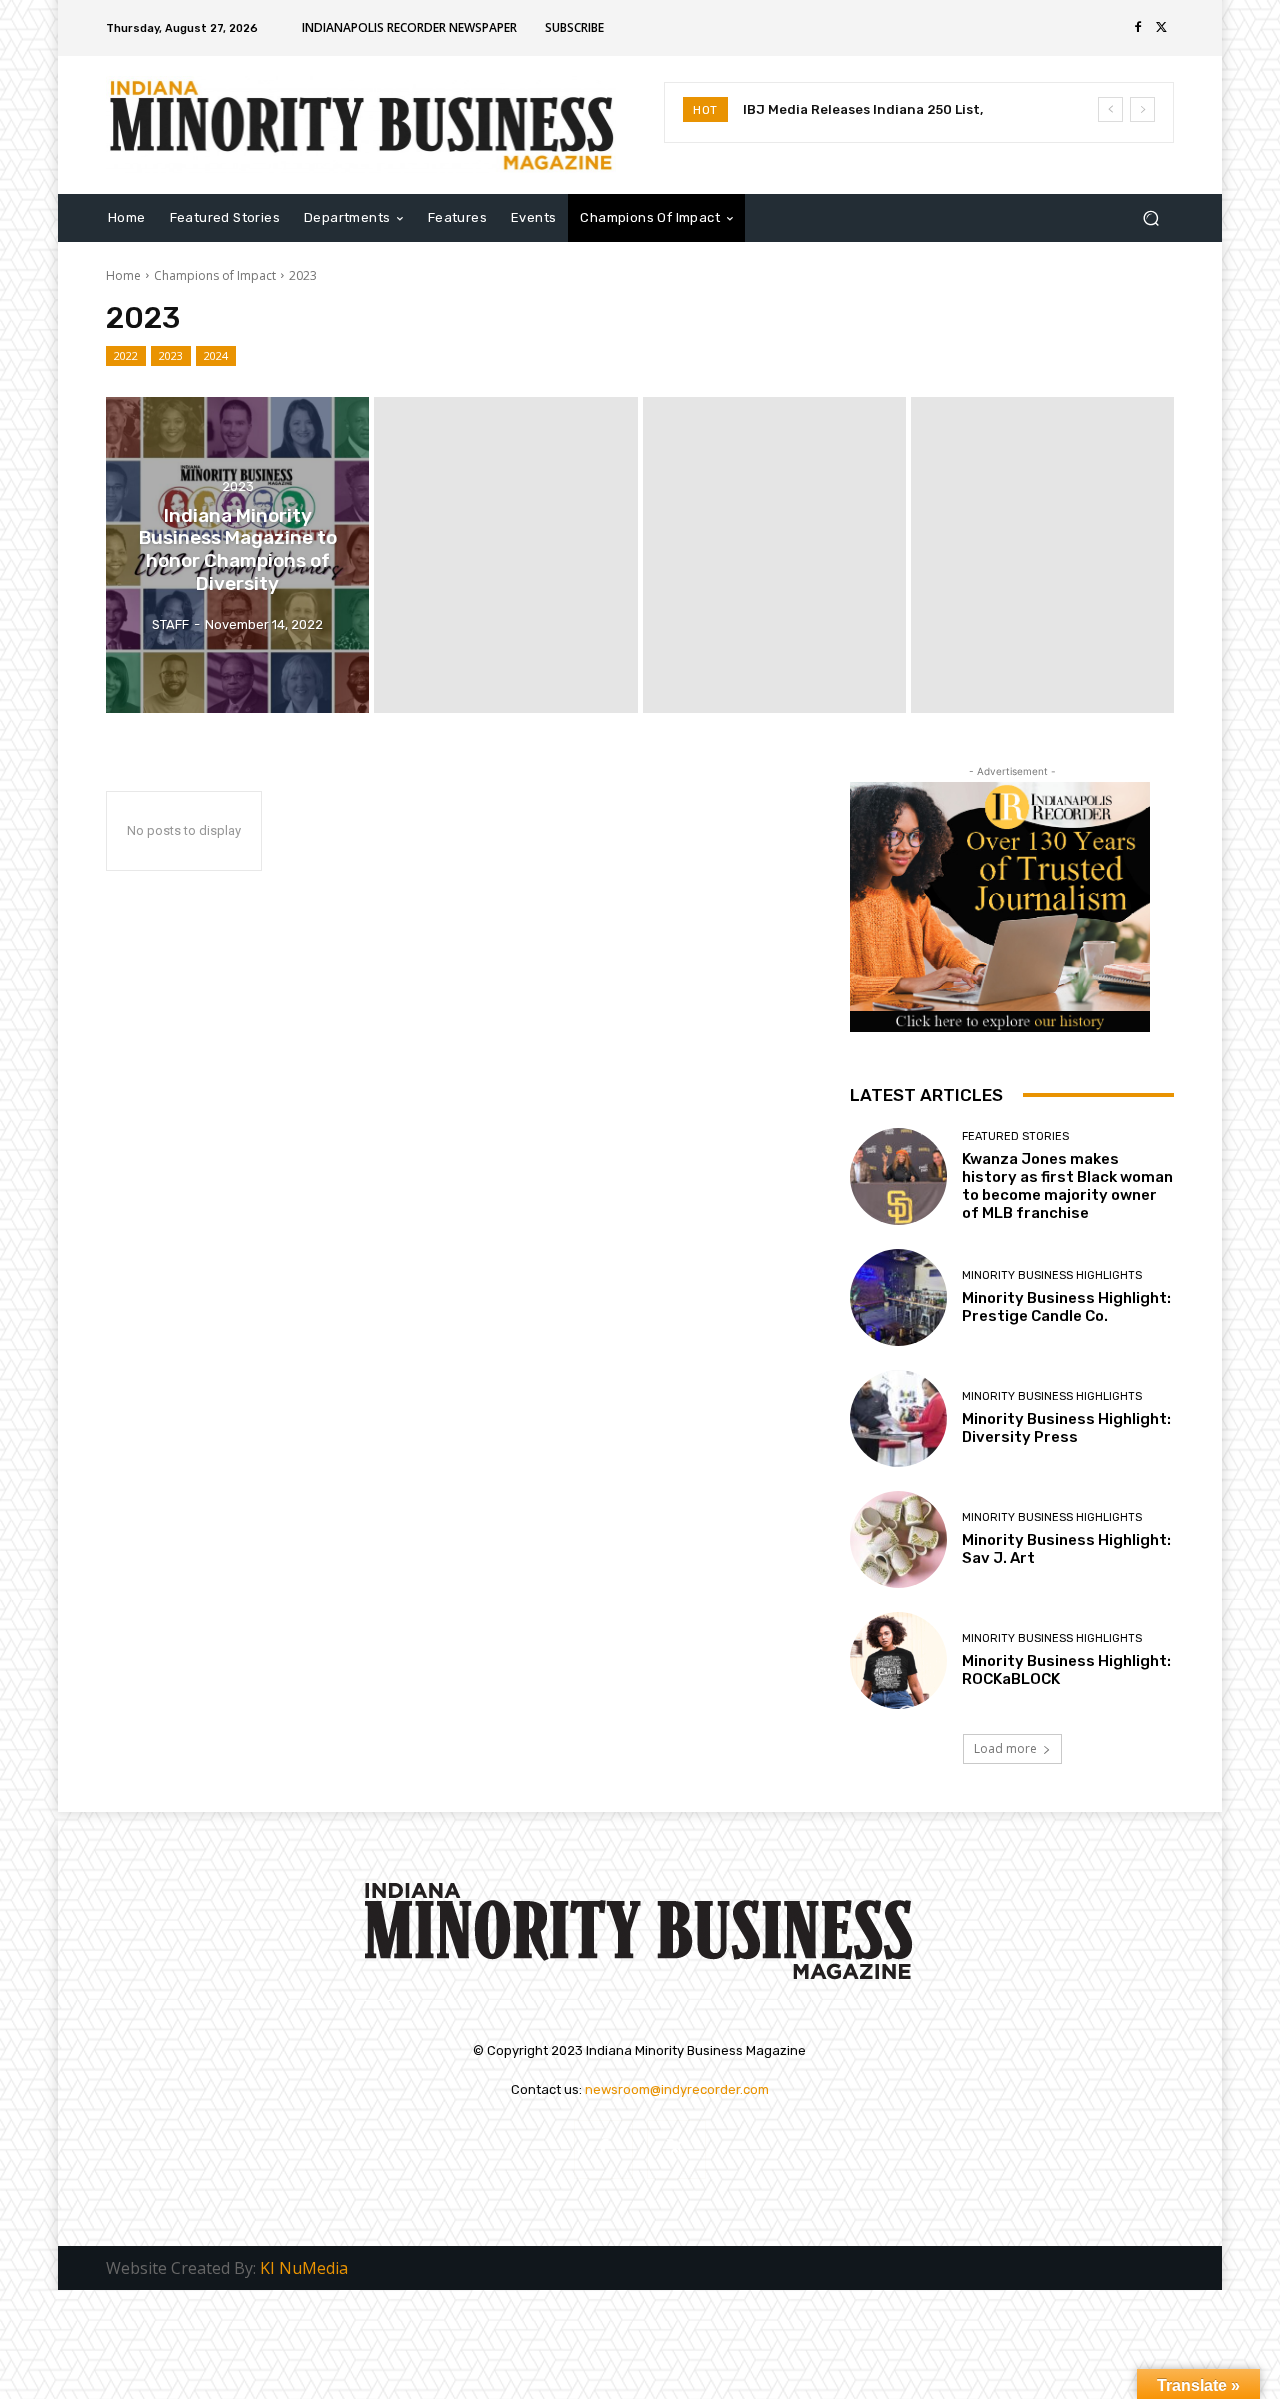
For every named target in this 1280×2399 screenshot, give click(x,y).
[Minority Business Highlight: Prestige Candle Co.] (898, 1297)
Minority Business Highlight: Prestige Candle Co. (1066, 1307)
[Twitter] (1162, 28)
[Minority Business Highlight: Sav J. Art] (898, 1539)
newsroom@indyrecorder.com (677, 2089)
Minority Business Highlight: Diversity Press (1066, 1428)
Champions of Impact (215, 275)
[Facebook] (1138, 28)
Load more (1005, 1748)
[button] (1150, 217)
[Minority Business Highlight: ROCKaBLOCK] (898, 1660)
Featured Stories (1015, 1136)
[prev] (1110, 109)
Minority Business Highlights (1052, 1275)
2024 (216, 355)
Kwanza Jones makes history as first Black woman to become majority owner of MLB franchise (1067, 1186)
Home (123, 275)
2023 (171, 355)
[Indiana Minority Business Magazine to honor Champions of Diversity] (237, 555)
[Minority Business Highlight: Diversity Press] (898, 1418)
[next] (1142, 109)
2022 (126, 355)
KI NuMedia (304, 2268)
